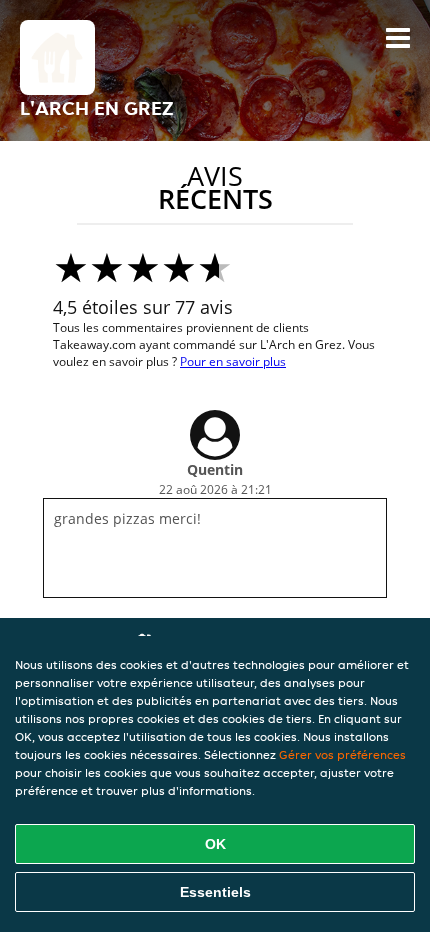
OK (215, 844)
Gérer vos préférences (342, 754)
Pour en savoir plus (233, 361)
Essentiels (215, 892)
